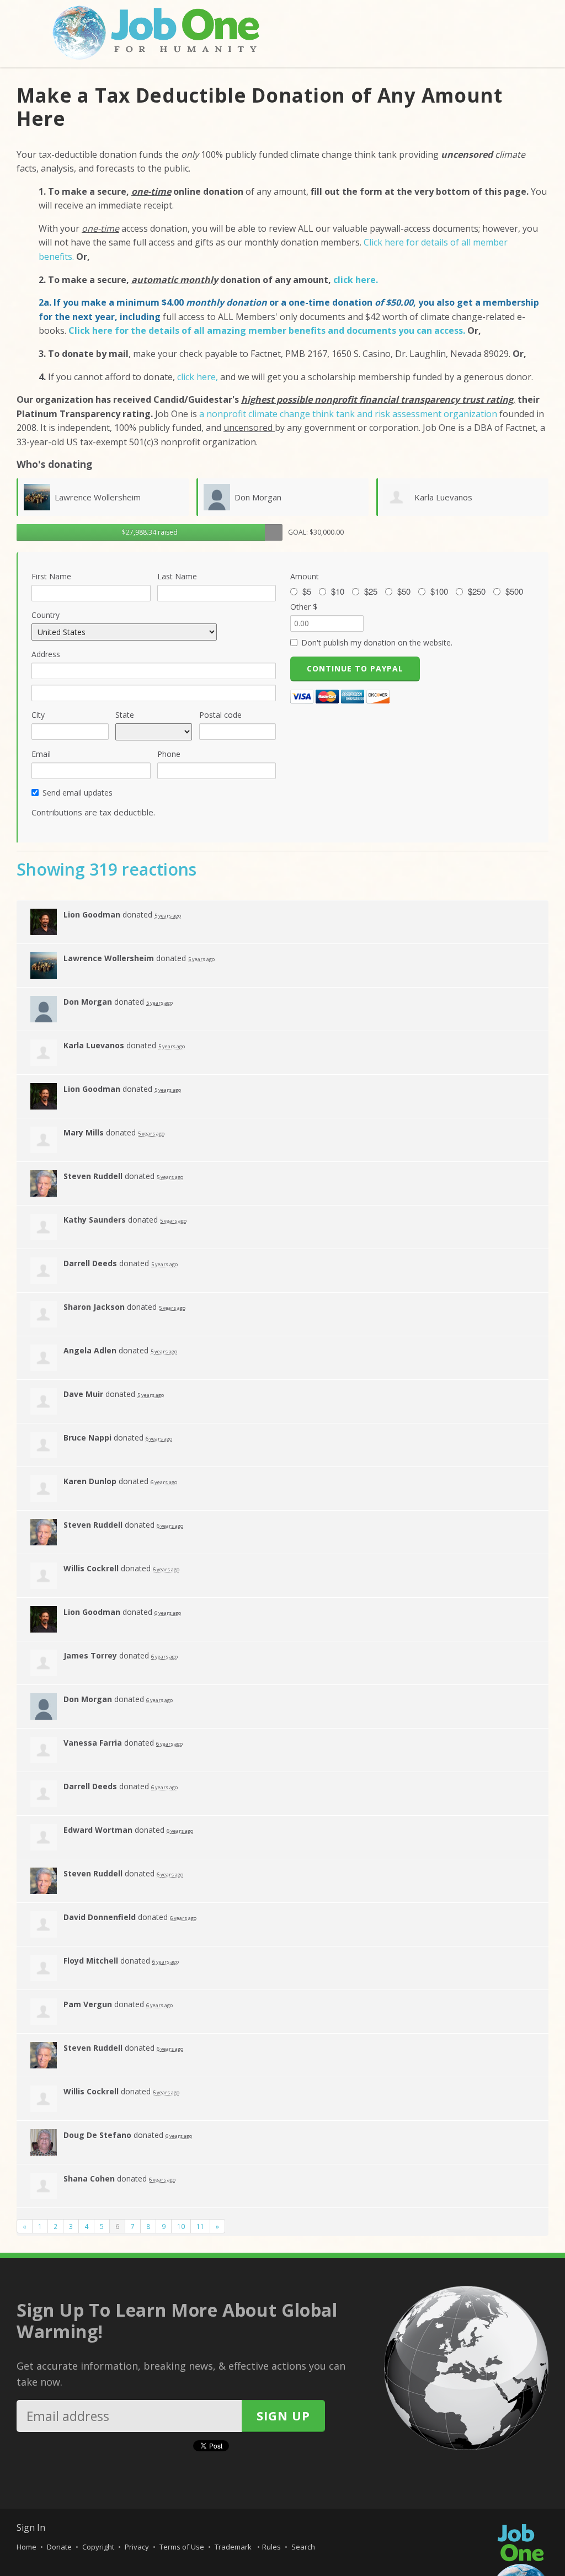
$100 (439, 591)
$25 (371, 591)
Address (46, 654)
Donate (59, 2547)
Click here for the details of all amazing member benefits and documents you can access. (268, 330)
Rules (271, 2547)
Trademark (234, 2547)
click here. (356, 280)
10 (181, 2226)
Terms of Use (182, 2547)
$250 (477, 591)
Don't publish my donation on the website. (377, 642)
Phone (169, 754)
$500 (514, 591)
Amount (305, 576)
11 (200, 2226)
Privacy (137, 2547)
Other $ (304, 607)
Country (46, 615)
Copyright (98, 2547)
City (38, 715)
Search (303, 2547)
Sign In (31, 2527)
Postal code (220, 715)
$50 (404, 591)
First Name (51, 576)
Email (41, 754)
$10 (338, 591)
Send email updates (78, 793)
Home (26, 2547)
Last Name (177, 576)
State (125, 715)
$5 (307, 591)
